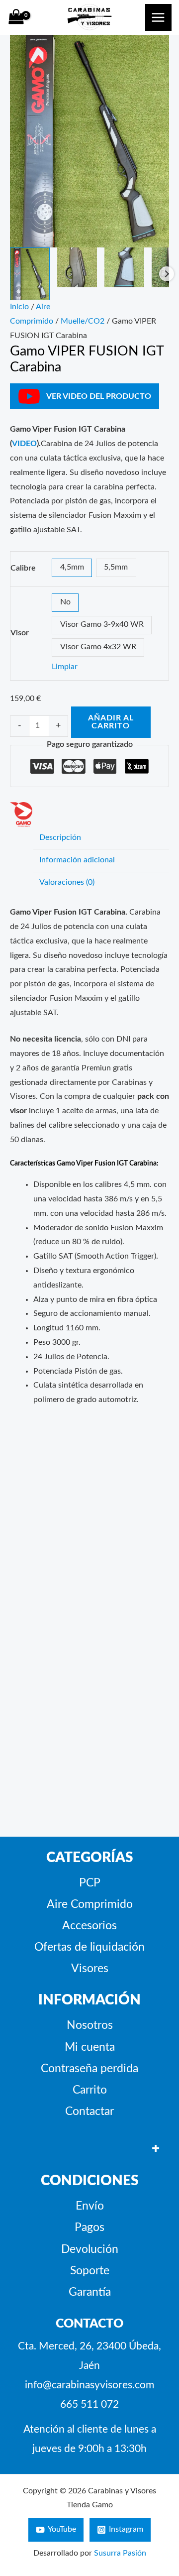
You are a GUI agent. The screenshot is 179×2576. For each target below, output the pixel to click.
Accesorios (89, 1926)
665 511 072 (89, 2404)
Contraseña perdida (89, 2069)
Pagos (89, 2227)
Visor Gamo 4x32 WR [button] (98, 647)
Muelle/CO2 (83, 321)
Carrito (90, 2090)
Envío (90, 2206)
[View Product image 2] (77, 267)
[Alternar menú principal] (158, 17)
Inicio (19, 307)
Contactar (89, 2111)
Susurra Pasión (120, 2553)
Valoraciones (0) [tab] (67, 882)
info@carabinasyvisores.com (89, 2385)
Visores (90, 1969)
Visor (20, 633)
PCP (90, 1883)
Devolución (90, 2249)
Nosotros (90, 2025)
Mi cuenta (90, 2047)
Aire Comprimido (90, 1904)
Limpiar (65, 667)
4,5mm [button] (72, 567)
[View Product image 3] (124, 267)
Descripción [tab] (60, 838)
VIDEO (24, 444)
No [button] (65, 602)
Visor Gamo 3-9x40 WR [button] (102, 625)
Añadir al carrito (111, 722)
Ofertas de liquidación (89, 1947)
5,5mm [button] (116, 567)
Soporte (90, 2271)
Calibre (23, 568)
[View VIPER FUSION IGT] (30, 274)
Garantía (90, 2292)
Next (167, 274)
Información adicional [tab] (77, 860)
